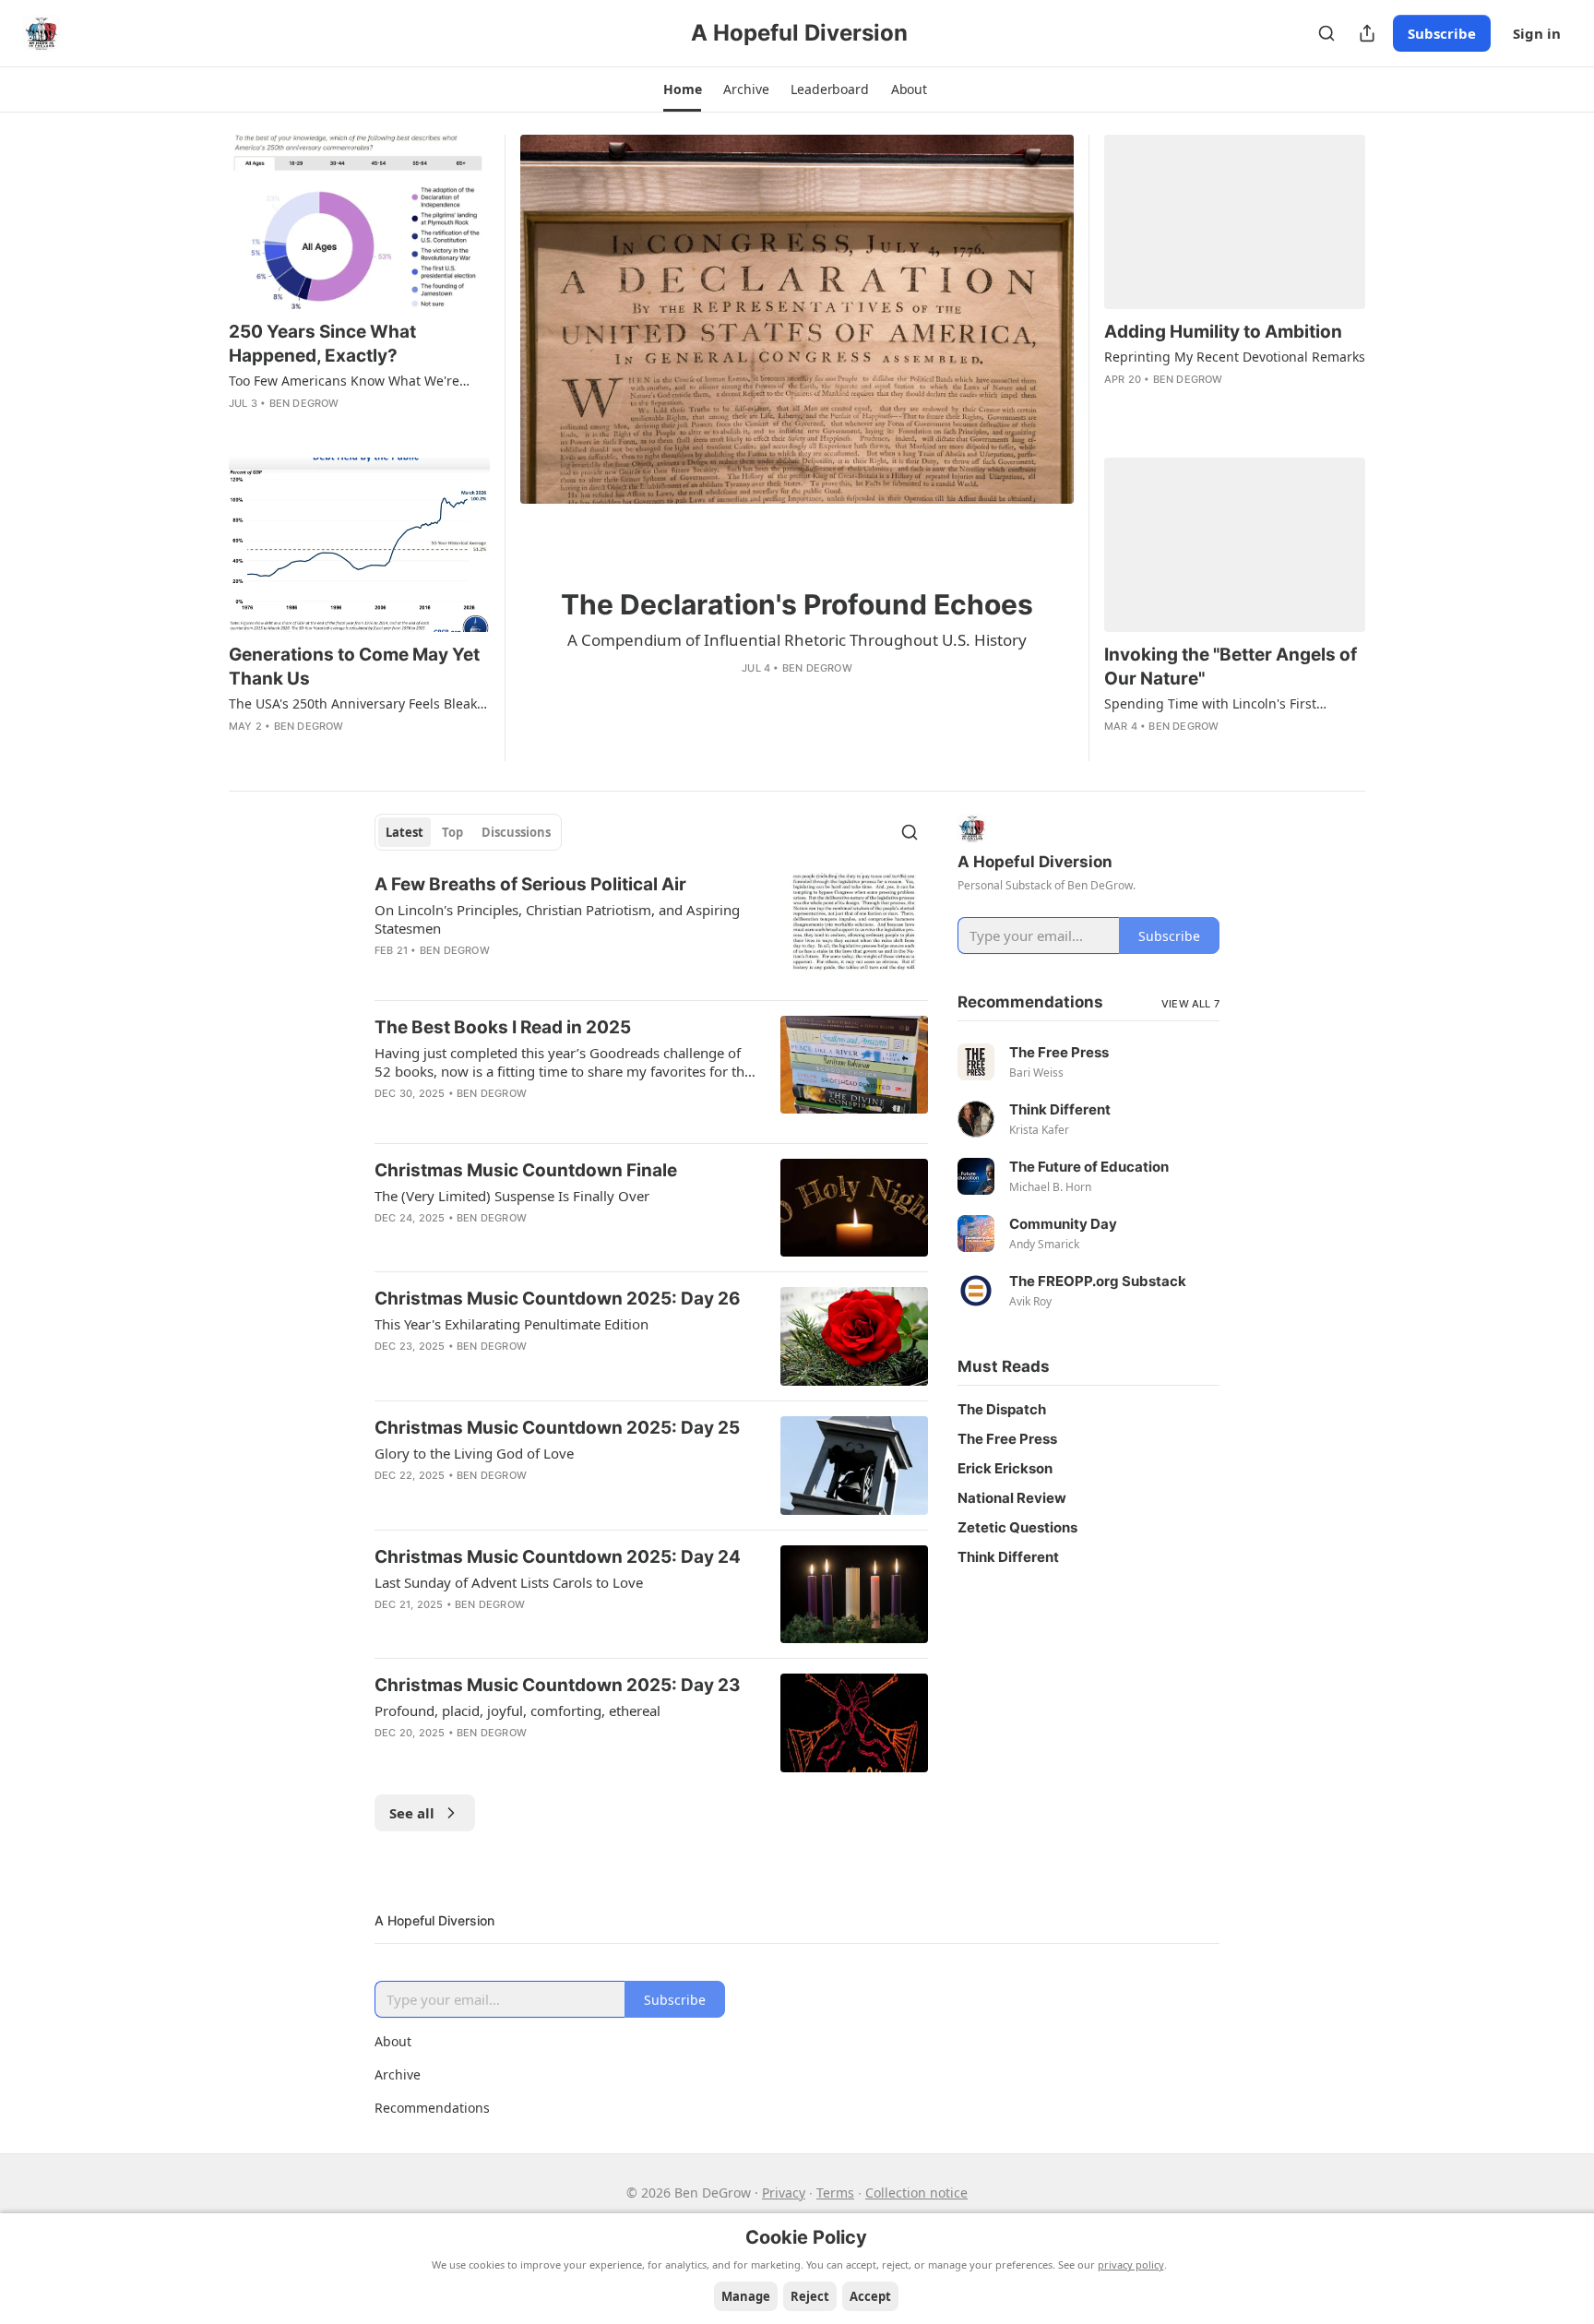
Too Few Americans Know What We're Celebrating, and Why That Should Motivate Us (344, 381)
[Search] (1326, 33)
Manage (746, 2296)
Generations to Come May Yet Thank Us (354, 667)
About (393, 2041)
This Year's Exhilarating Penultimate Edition (512, 1324)
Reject (810, 2296)
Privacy (784, 2193)
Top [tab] (452, 832)
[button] (682, 89)
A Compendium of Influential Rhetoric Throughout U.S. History (797, 640)
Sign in (1537, 33)
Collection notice (916, 2193)
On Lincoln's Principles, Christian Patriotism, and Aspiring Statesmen (557, 919)
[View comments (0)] (783, 696)
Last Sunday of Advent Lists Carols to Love (509, 1582)
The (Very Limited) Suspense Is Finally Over (512, 1196)
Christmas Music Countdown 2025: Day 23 (558, 1685)
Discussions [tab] (516, 832)
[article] (797, 448)
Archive (398, 2074)
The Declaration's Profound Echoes (797, 604)
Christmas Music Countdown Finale (526, 1170)
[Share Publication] (1367, 33)
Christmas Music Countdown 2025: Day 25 (557, 1428)
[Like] (755, 696)
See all (412, 1813)
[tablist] (468, 832)
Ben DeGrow (817, 668)
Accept (870, 2296)
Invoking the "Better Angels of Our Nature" (1231, 667)
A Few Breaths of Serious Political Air (530, 884)
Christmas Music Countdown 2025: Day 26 (558, 1299)
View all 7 (1190, 1004)
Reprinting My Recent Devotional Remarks (1235, 357)
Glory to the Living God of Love (474, 1453)
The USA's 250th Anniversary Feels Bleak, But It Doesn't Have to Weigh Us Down (355, 704)
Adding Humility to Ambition (1223, 332)
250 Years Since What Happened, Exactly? (322, 344)
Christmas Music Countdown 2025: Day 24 (558, 1557)
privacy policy (1131, 2264)
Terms (835, 2193)
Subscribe (1442, 33)
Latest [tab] (404, 832)
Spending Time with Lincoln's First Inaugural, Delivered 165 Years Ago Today (1233, 704)
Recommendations (432, 2108)
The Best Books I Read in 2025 (503, 1027)
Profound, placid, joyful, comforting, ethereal (517, 1710)
